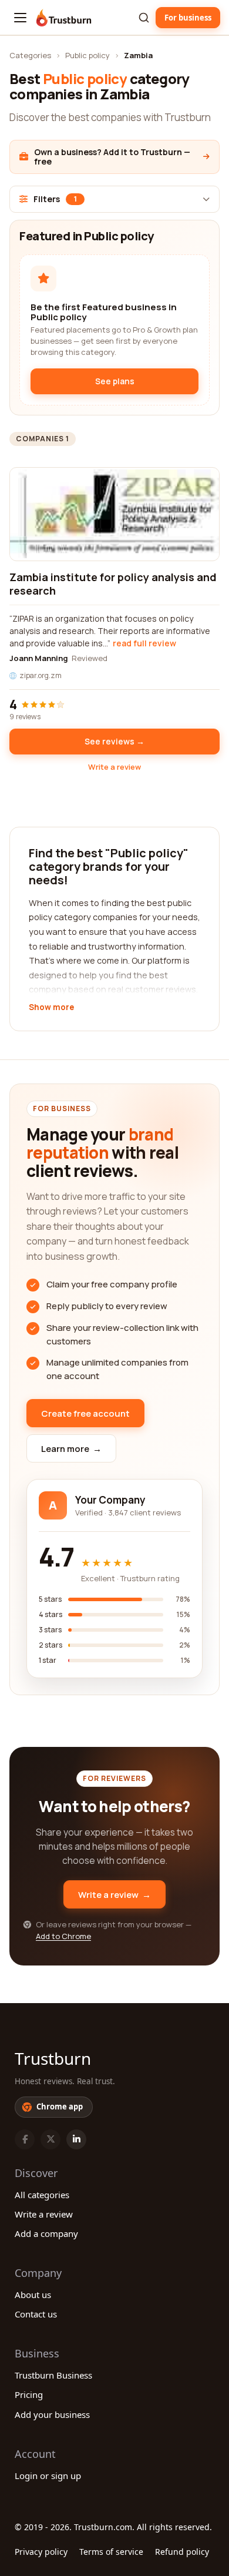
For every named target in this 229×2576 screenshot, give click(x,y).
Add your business (52, 2414)
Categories (30, 55)
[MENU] (20, 18)
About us (33, 2295)
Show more (51, 1008)
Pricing (29, 2394)
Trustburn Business (53, 2375)
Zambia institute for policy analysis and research (113, 584)
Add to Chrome (63, 1936)
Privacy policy (41, 2552)
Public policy (87, 55)
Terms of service (111, 2552)
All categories (42, 2195)
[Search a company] (144, 18)
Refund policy (182, 2552)
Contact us (36, 2314)
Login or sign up (48, 2476)
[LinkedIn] (76, 2139)
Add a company (46, 2233)
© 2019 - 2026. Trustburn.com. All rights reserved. (113, 2527)
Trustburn (53, 2058)
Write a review (114, 767)
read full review (144, 643)
